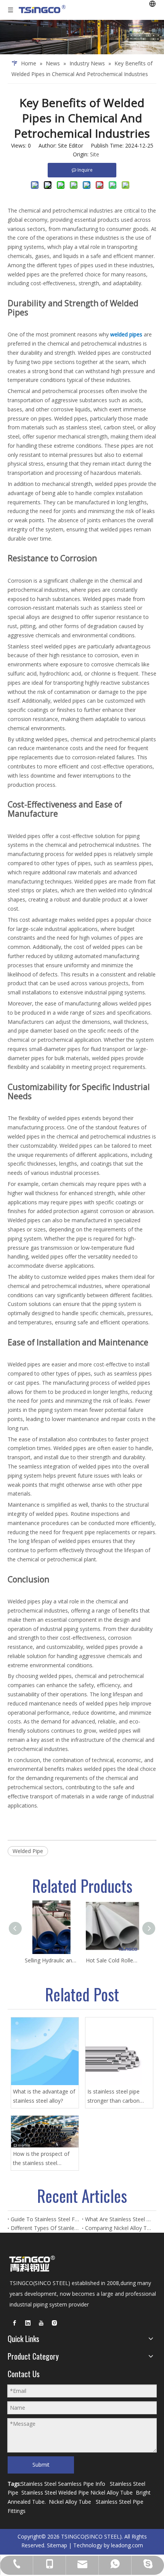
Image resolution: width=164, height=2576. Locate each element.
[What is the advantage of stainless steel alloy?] (45, 2051)
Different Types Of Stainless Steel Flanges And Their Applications (45, 2228)
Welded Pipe (28, 1851)
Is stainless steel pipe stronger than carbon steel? (113, 2097)
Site (95, 154)
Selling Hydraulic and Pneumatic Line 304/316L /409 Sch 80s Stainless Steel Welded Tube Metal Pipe (51, 1960)
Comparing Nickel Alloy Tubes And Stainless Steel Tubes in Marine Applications (119, 2228)
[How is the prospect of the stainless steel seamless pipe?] (45, 2132)
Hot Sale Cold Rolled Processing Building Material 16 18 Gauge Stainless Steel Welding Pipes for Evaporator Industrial (113, 1960)
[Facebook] (14, 2323)
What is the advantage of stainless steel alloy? (44, 2096)
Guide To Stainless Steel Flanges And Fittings (45, 2219)
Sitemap (57, 2545)
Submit (41, 2465)
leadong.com (127, 2545)
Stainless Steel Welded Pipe (55, 2492)
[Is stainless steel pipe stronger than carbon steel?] (119, 2051)
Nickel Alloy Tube (112, 2492)
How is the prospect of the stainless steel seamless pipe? (41, 2159)
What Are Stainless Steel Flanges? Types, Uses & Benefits (119, 2219)
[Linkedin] (28, 2323)
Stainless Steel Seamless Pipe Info (63, 2484)
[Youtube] (41, 2323)
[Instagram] (55, 2323)
